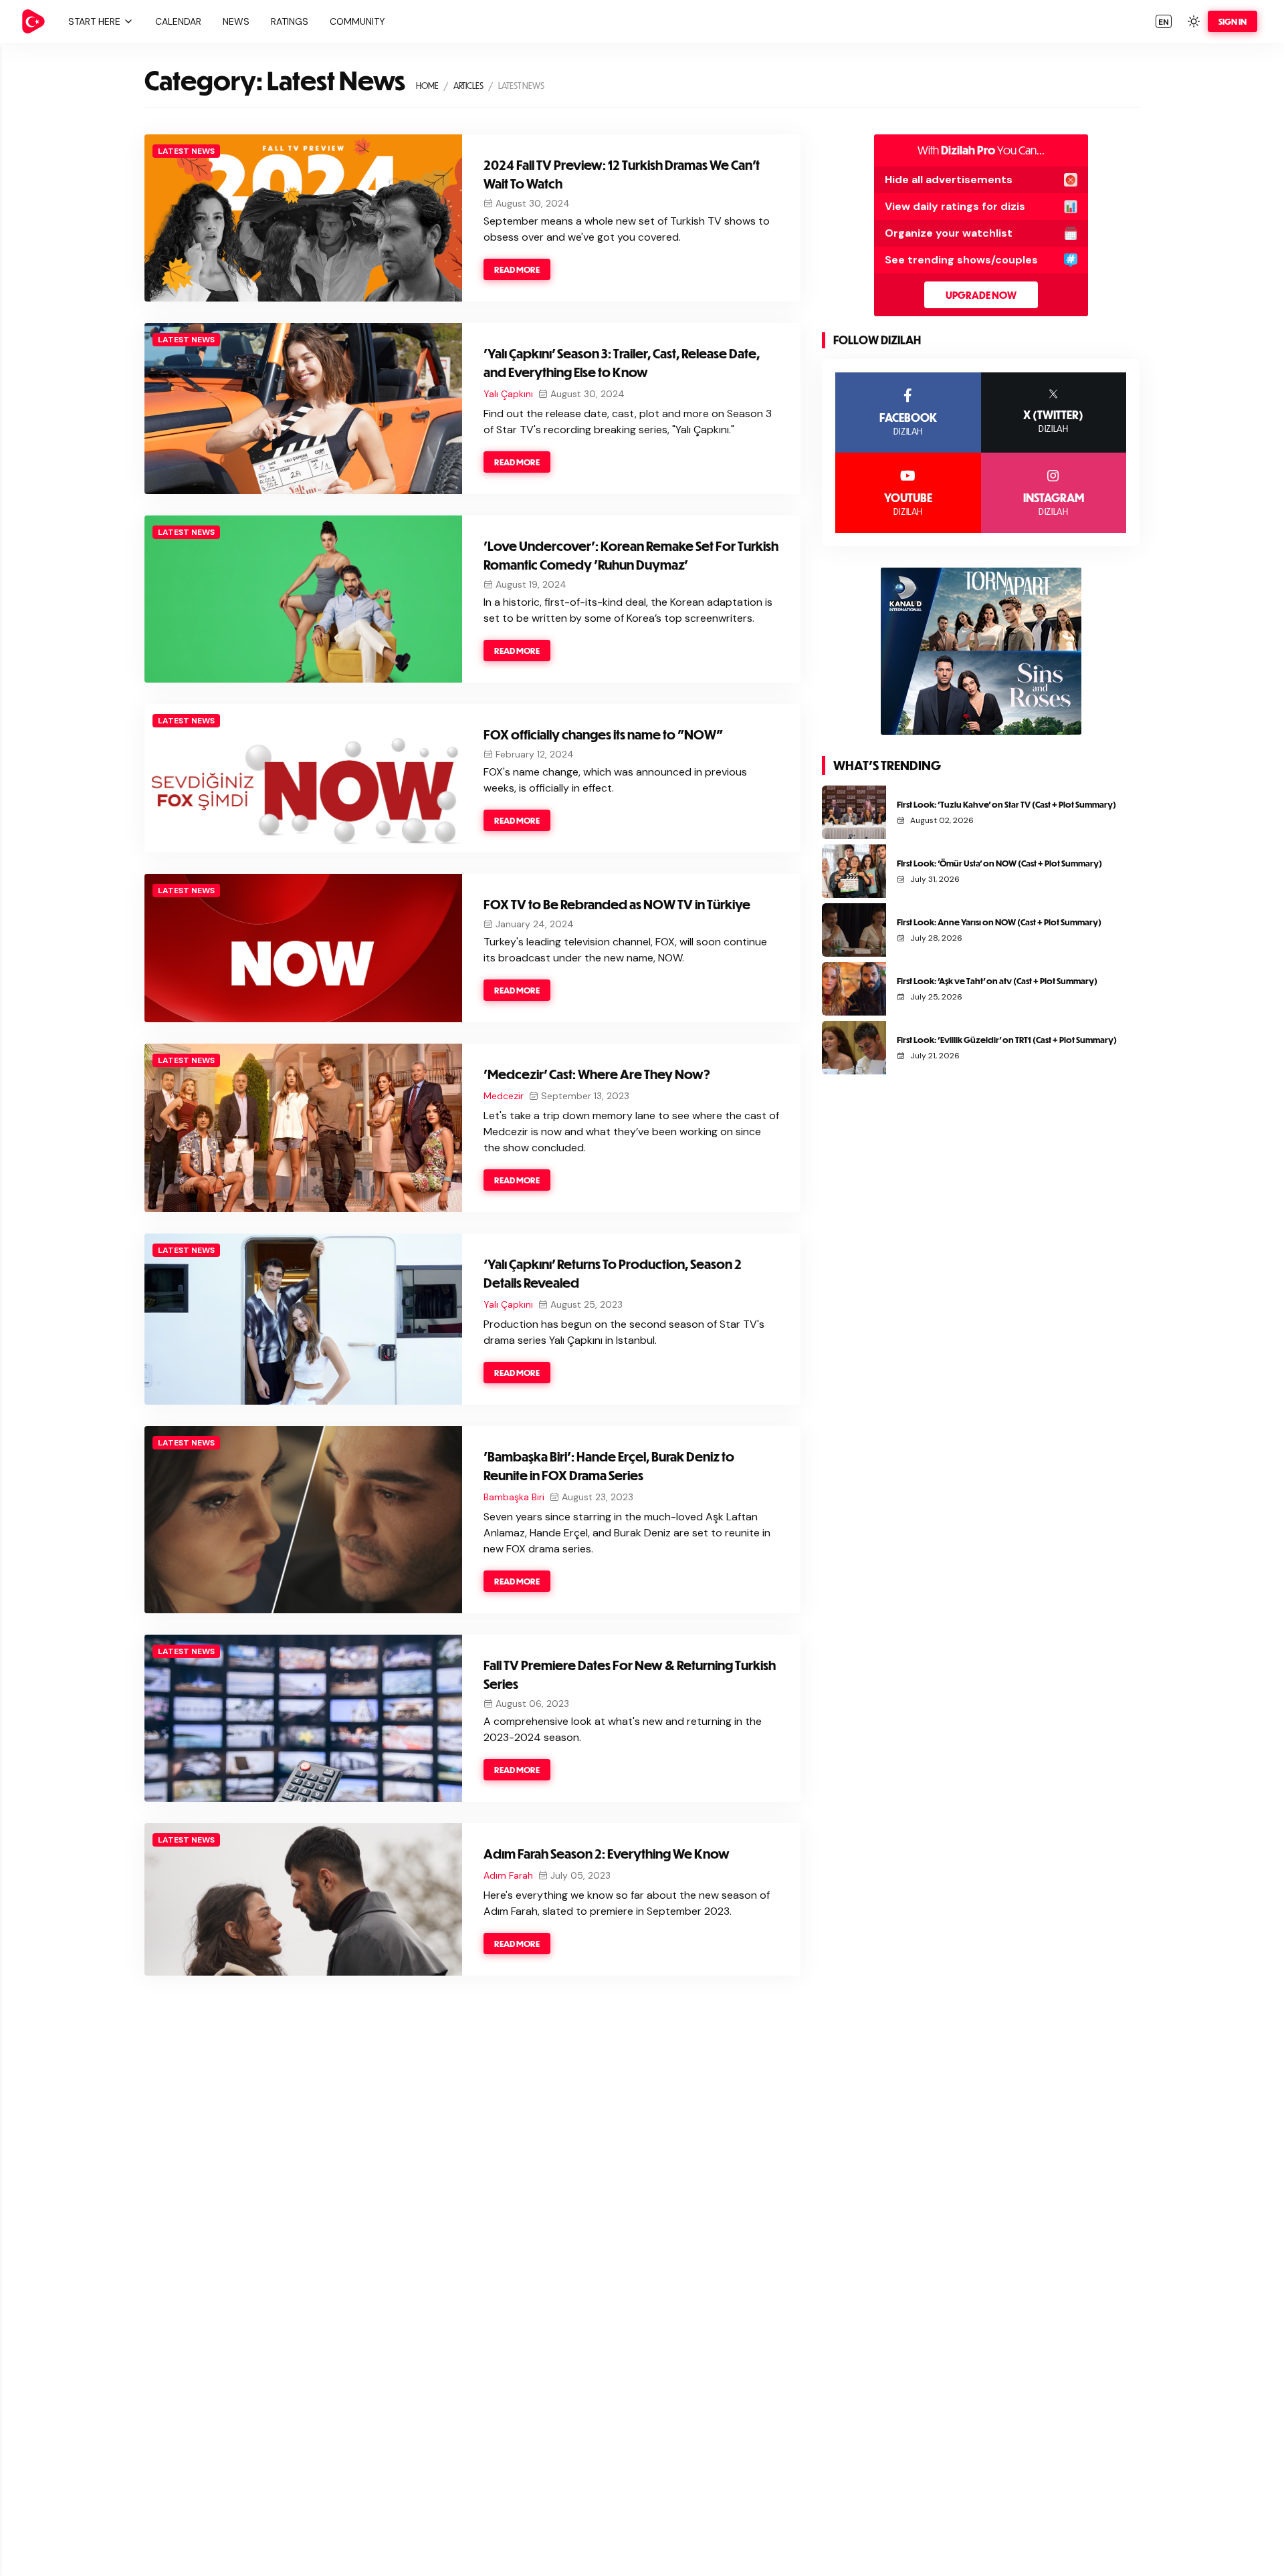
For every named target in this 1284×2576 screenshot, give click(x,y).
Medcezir (504, 1096)
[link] (33, 21)
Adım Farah (508, 1875)
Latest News (186, 151)
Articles (468, 86)
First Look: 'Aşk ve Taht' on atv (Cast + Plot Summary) (997, 981)
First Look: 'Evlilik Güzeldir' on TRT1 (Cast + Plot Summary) (1007, 1040)
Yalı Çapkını (508, 394)
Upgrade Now (981, 295)
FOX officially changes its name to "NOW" (603, 734)
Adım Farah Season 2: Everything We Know (607, 1854)
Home (427, 86)
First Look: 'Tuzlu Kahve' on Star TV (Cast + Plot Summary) (1006, 804)
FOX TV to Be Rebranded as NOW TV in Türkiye (617, 904)
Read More (517, 269)
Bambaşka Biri (514, 1497)
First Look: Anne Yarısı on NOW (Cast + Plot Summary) (999, 922)
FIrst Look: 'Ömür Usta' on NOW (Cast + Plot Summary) (999, 863)
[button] (99, 21)
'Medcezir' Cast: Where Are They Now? (597, 1074)
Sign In (1233, 21)
